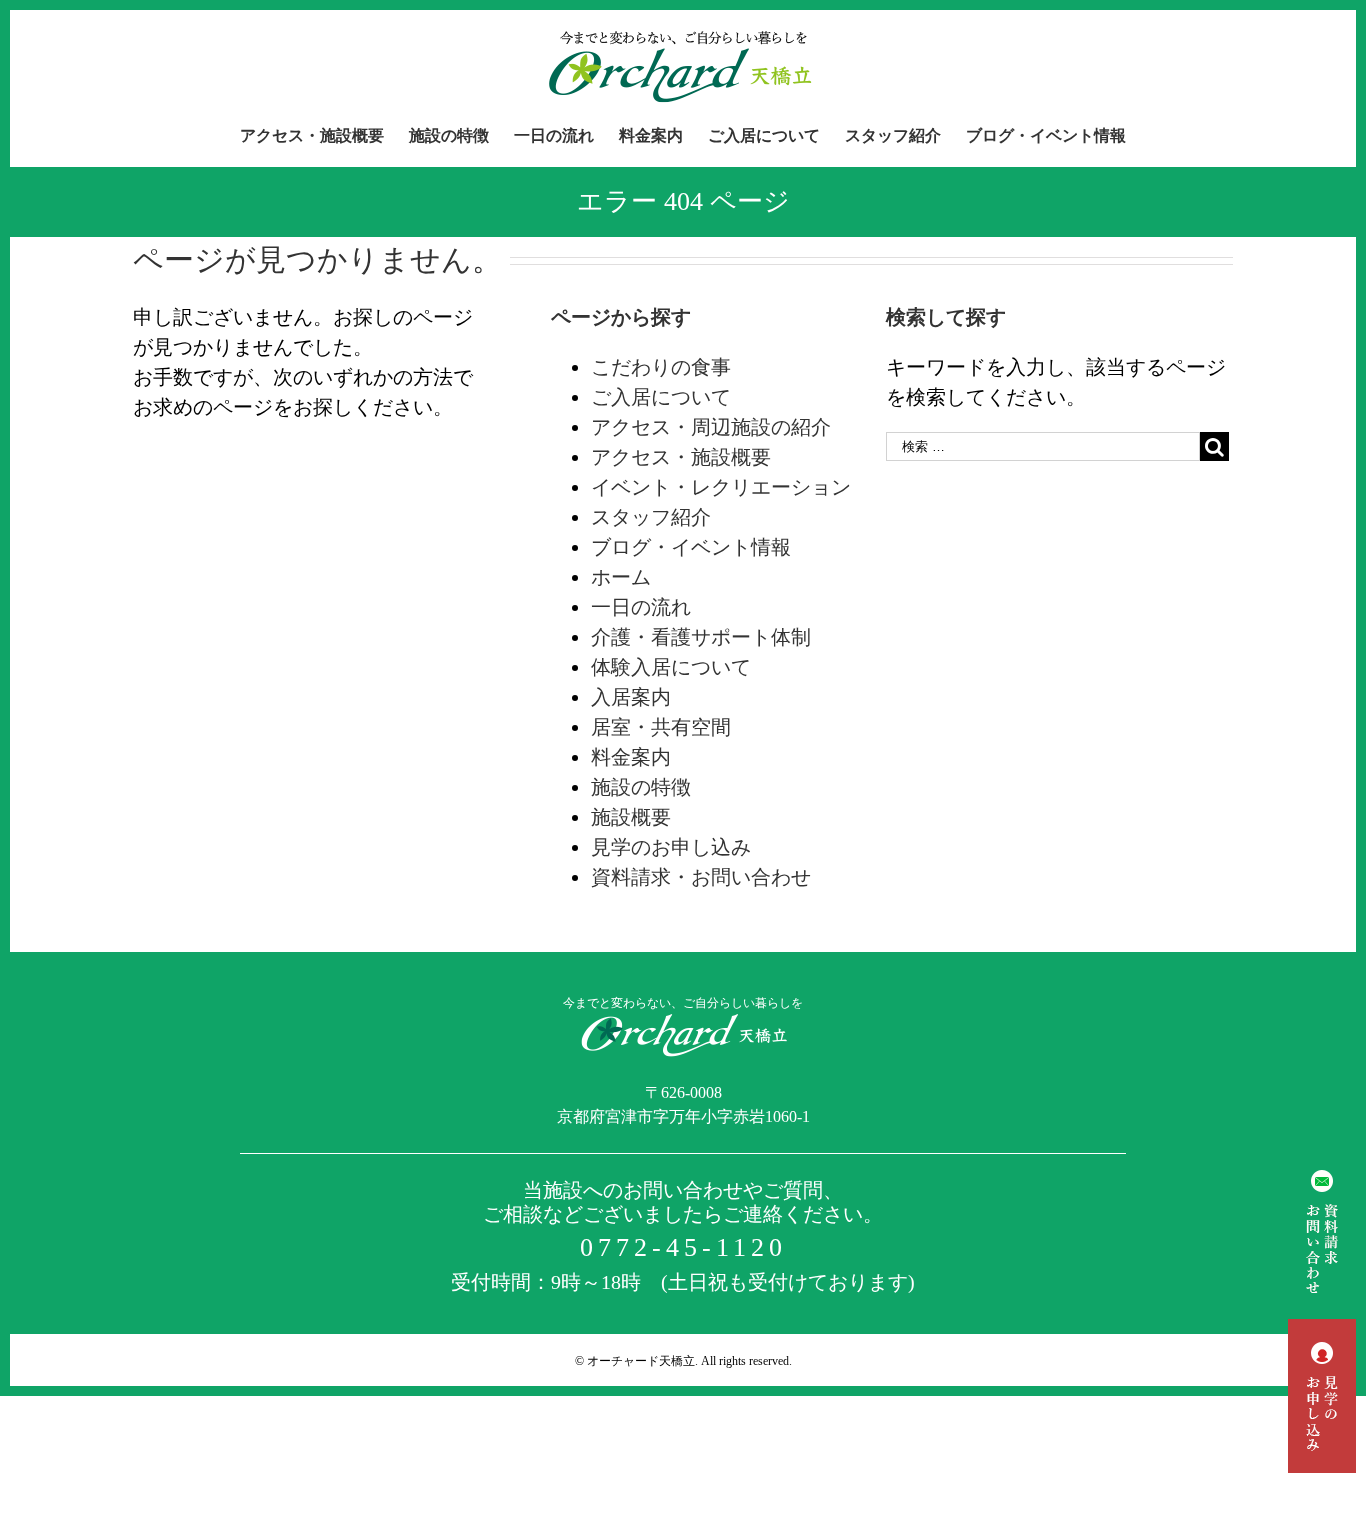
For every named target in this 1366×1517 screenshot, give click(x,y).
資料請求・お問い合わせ (701, 877)
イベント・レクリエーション (721, 487)
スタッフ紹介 (651, 517)
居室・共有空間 (661, 727)
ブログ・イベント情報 (691, 547)
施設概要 (631, 817)
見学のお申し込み (671, 847)
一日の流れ (641, 607)
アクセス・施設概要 (681, 457)
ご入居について (661, 397)
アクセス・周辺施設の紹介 (711, 427)
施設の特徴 (641, 787)
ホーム (621, 577)
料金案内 (631, 757)
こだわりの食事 (661, 367)
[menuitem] (324, 136)
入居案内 (631, 697)
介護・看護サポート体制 (701, 637)
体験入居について (671, 667)
